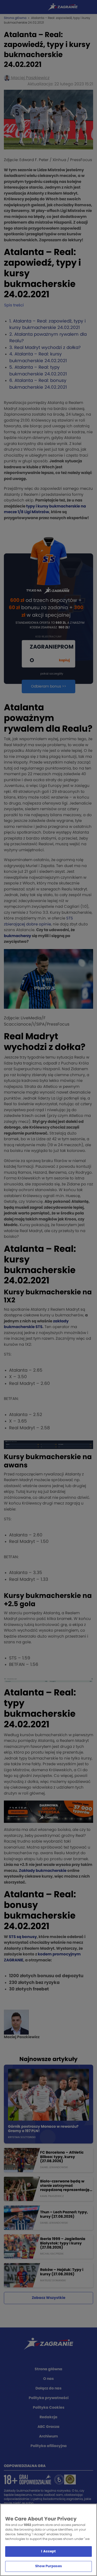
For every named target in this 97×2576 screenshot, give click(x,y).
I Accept (48, 2551)
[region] (48, 2540)
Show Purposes (48, 2566)
